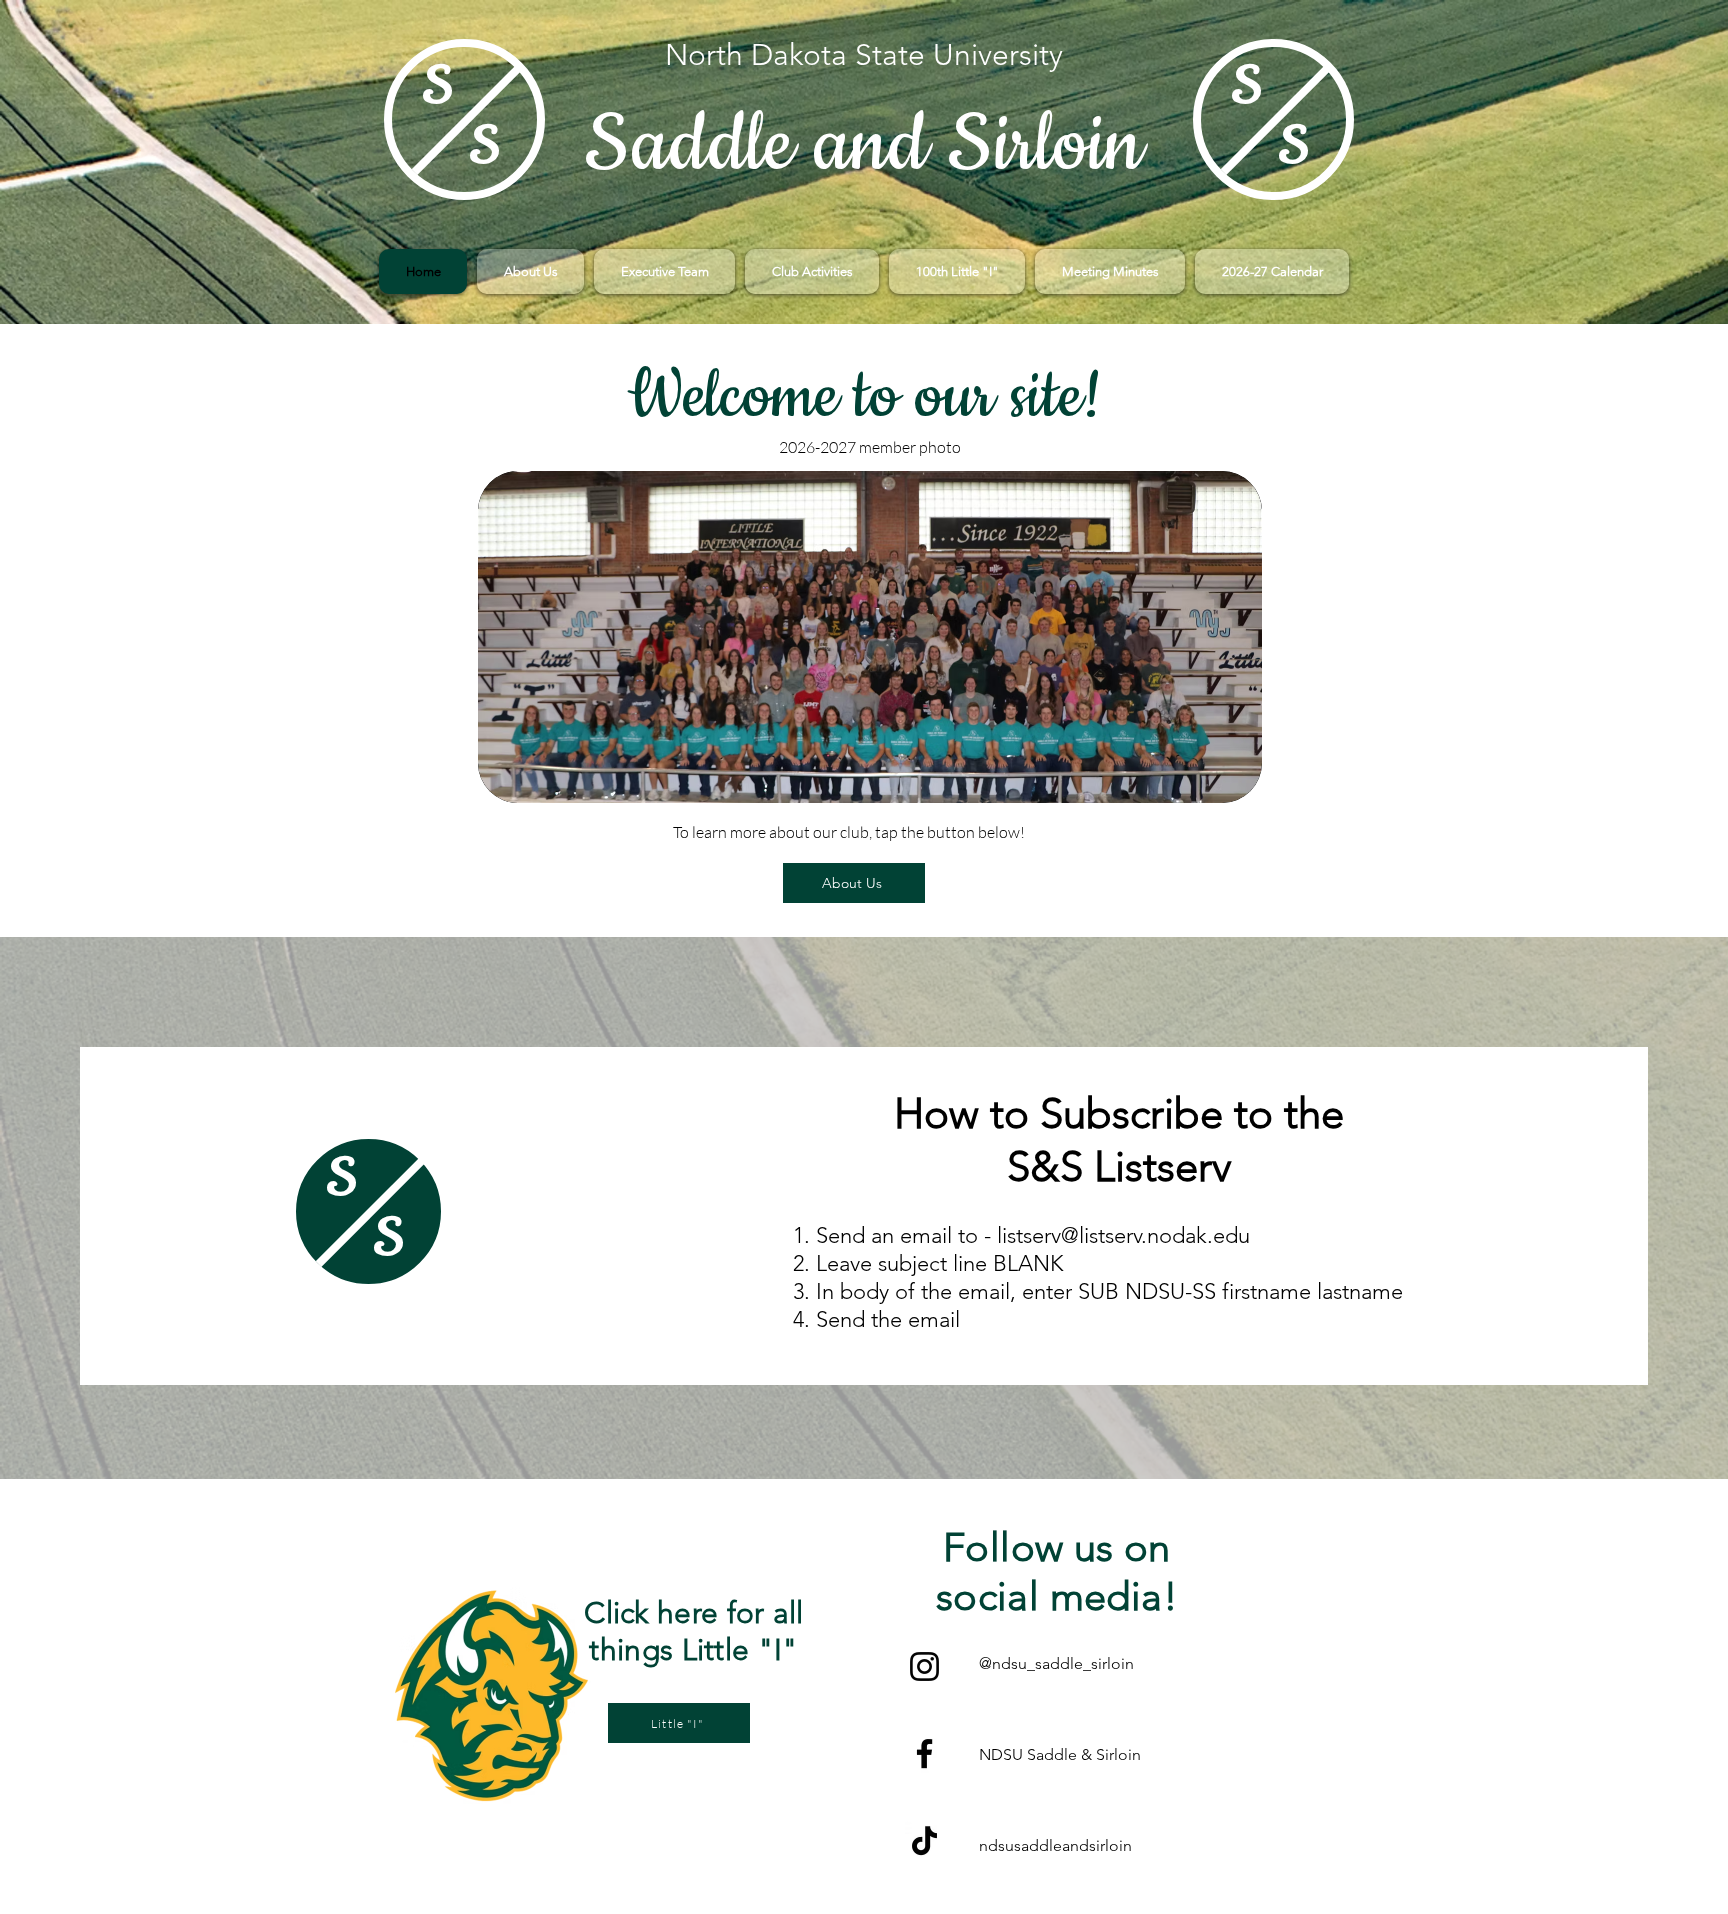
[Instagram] (924, 1666)
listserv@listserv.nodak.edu (1123, 1235)
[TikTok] (924, 1840)
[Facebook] (924, 1753)
